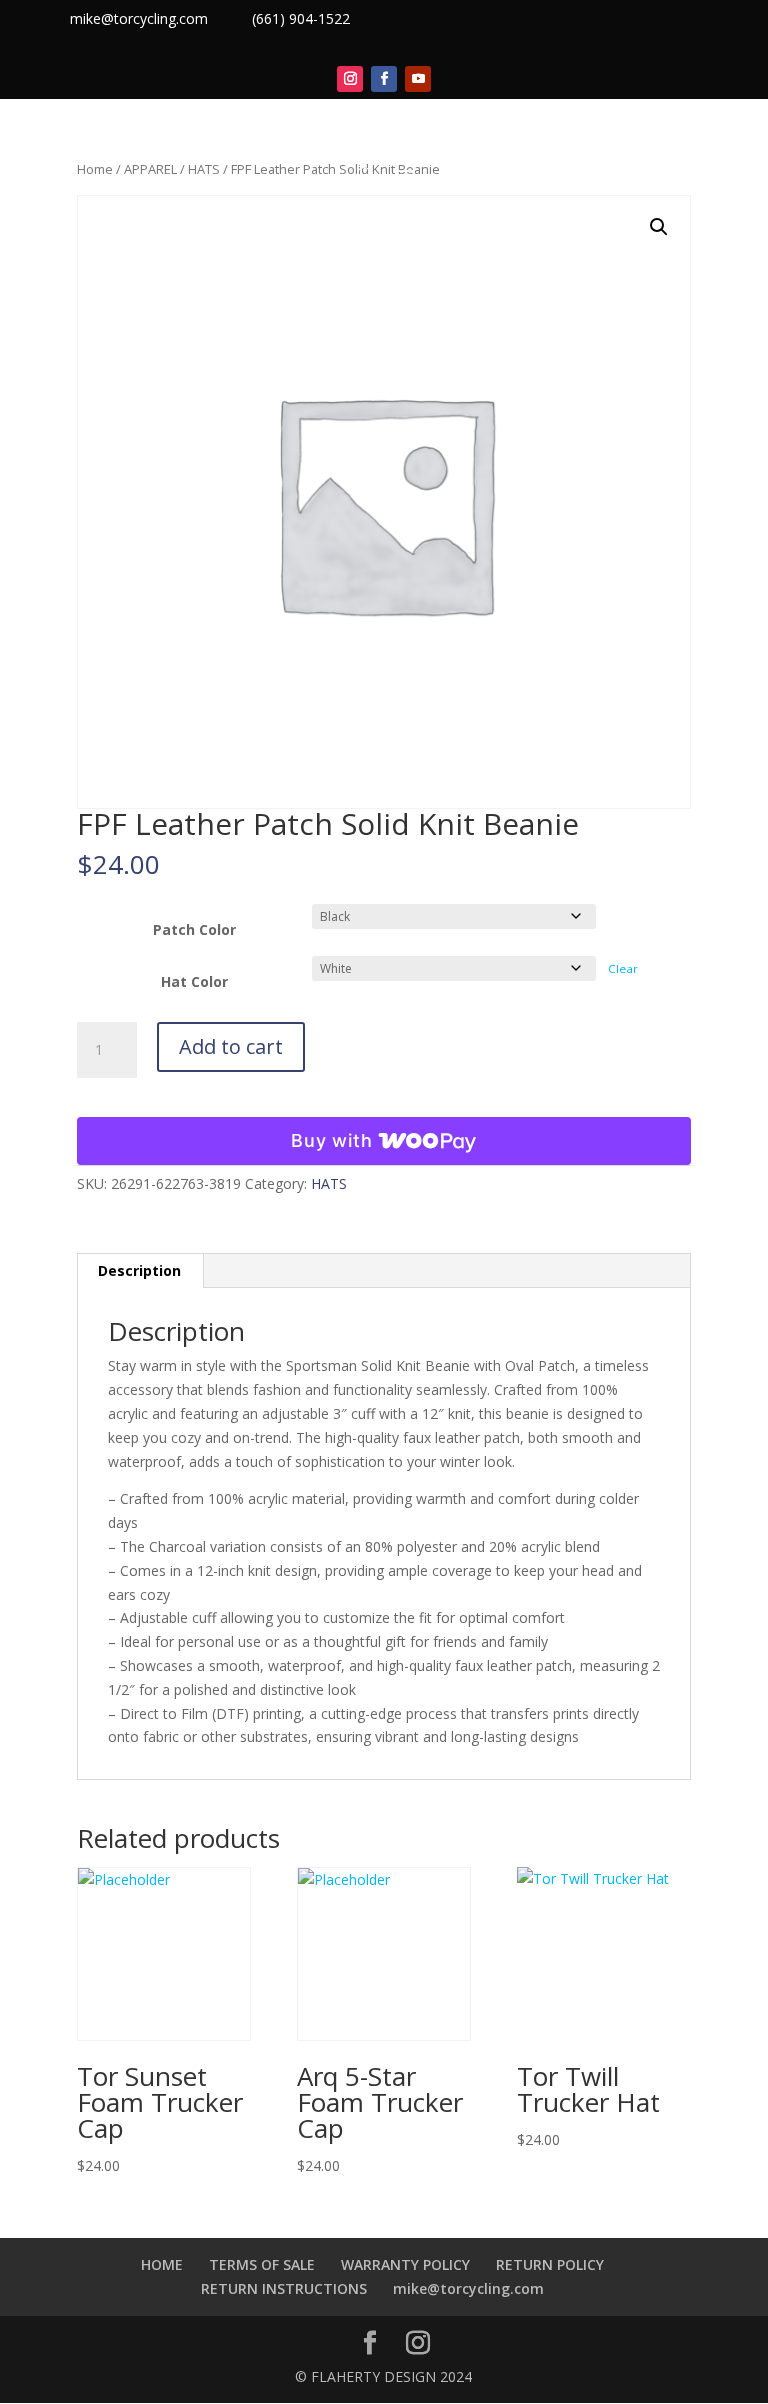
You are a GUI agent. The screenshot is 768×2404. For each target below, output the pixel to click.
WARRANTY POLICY (405, 2264)
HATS (329, 1183)
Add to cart (231, 1046)
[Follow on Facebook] (384, 79)
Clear (623, 968)
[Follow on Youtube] (418, 79)
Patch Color (194, 929)
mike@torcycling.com (139, 18)
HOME (162, 2264)
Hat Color (194, 981)
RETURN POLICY (550, 2264)
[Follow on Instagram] (350, 79)
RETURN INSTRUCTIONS (284, 2288)
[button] (659, 227)
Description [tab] (139, 1270)
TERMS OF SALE (262, 2264)
